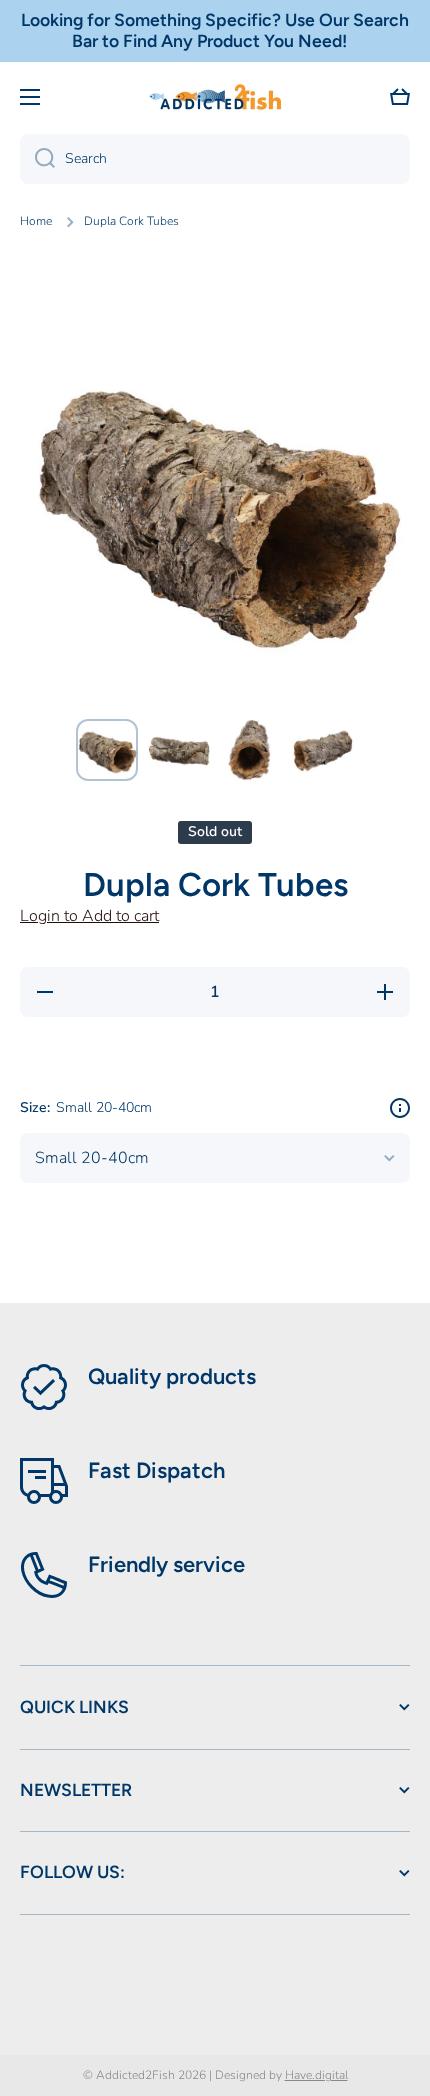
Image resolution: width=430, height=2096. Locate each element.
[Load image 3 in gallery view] (251, 750)
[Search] (37, 159)
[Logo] (215, 97)
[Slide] (400, 1108)
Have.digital (316, 2075)
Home (36, 221)
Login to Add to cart (89, 916)
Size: (86, 1107)
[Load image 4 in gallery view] (323, 750)
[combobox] (215, 159)
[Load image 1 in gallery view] (107, 750)
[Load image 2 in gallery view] (179, 750)
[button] (400, 97)
